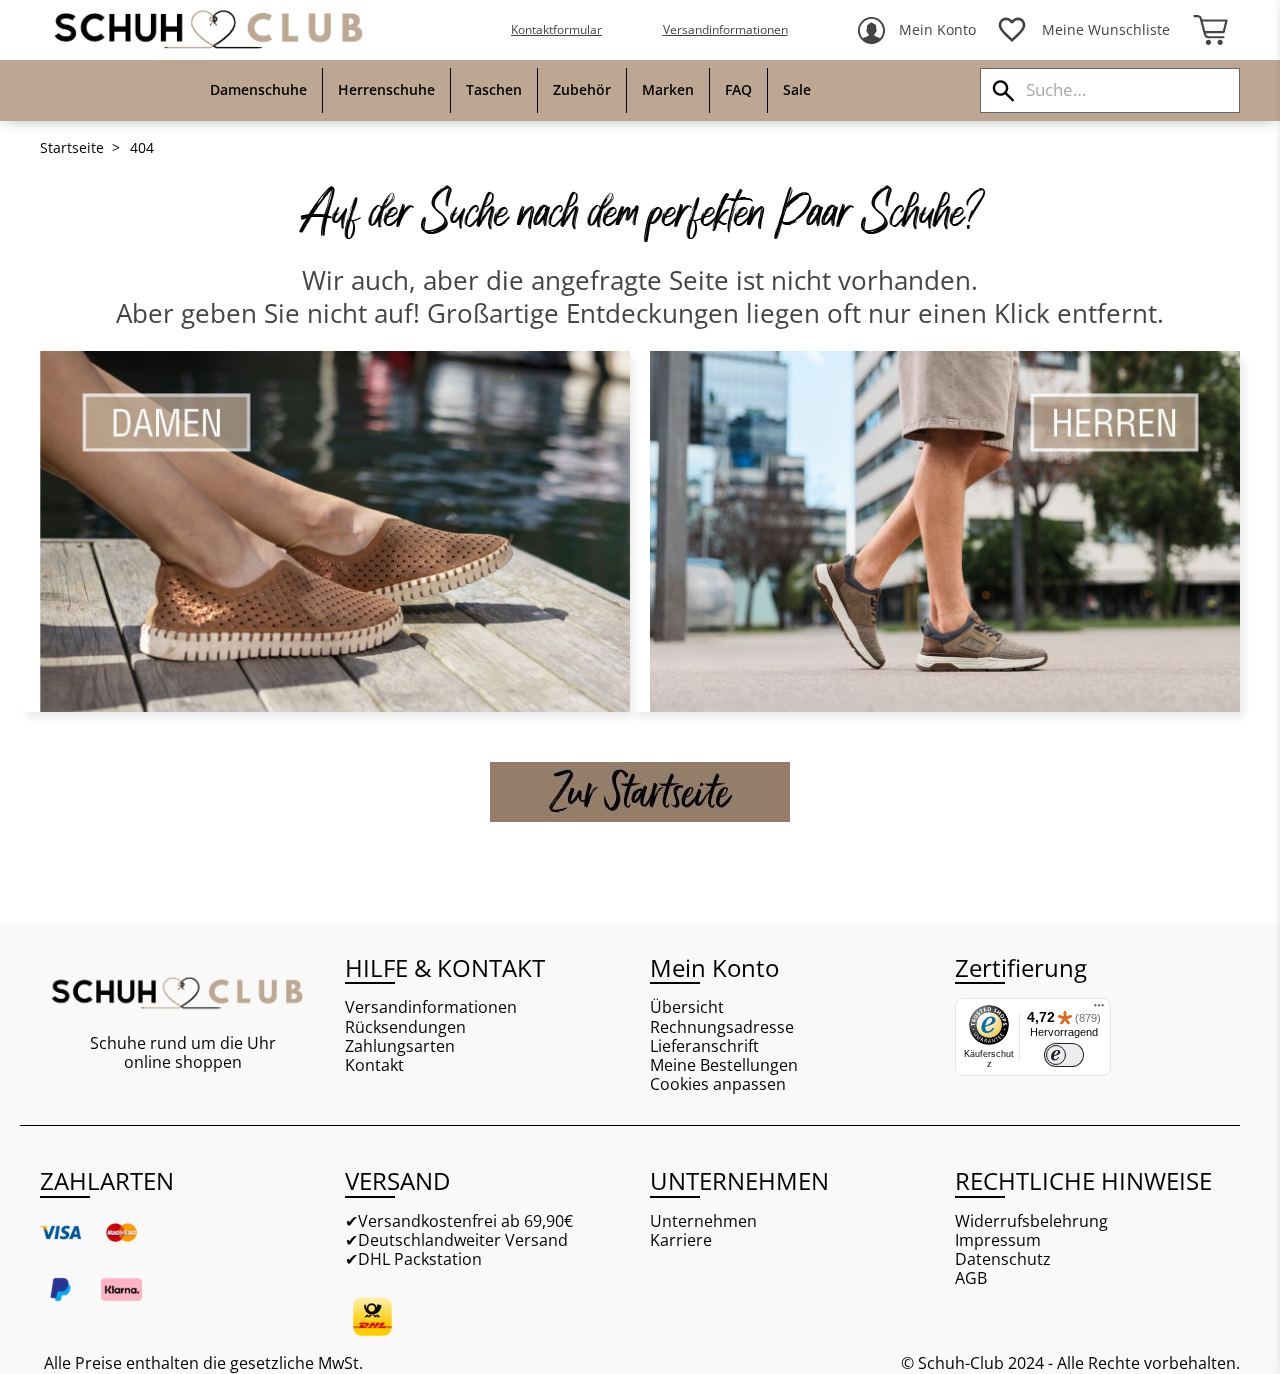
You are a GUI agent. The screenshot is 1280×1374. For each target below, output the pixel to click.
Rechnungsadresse (722, 1027)
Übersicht (687, 1007)
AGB (971, 1278)
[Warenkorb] (1210, 30)
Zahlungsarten (400, 1046)
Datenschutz (1003, 1259)
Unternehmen (703, 1221)
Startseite (72, 148)
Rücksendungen (405, 1027)
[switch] (1064, 1055)
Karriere (681, 1240)
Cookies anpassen (718, 1084)
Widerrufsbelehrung (1031, 1221)
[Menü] (1099, 1010)
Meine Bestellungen (724, 1065)
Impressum (998, 1240)
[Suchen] (1003, 90)
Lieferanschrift (704, 1046)
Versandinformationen (725, 29)
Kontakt (374, 1065)
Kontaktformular (556, 29)
